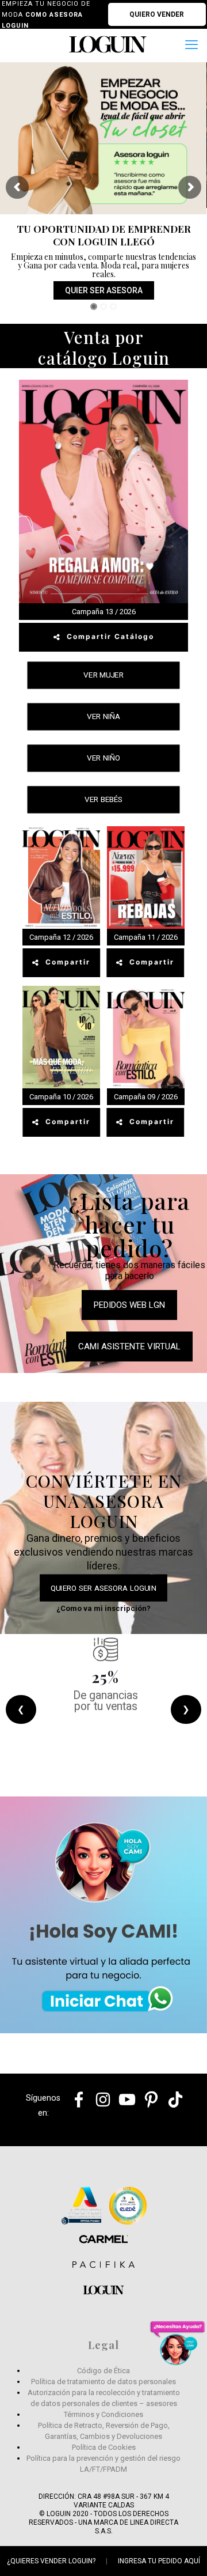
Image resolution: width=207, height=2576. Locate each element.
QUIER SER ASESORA (104, 290)
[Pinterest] (147, 2110)
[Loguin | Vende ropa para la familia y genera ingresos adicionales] (108, 44)
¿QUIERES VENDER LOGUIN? (51, 2561)
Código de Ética (103, 2371)
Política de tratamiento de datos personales (103, 2382)
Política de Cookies (104, 2447)
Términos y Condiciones (103, 2414)
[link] (103, 1915)
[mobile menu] (191, 45)
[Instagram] (99, 2110)
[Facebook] (74, 2110)
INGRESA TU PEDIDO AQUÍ (159, 2561)
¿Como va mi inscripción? (103, 1608)
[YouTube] (123, 2110)
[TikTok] (171, 2110)
